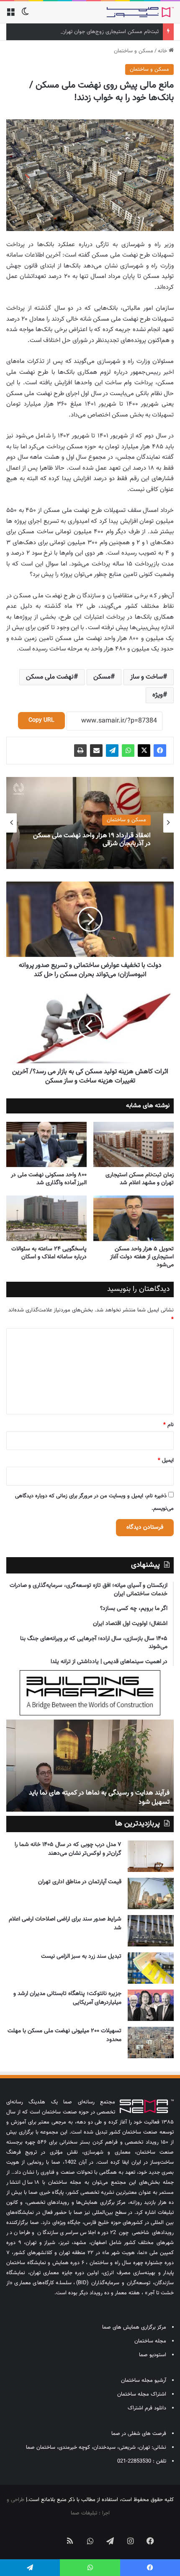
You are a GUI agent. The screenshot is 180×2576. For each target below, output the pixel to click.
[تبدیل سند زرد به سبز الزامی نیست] (151, 1968)
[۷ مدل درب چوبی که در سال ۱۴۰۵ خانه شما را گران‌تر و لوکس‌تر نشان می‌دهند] (151, 1856)
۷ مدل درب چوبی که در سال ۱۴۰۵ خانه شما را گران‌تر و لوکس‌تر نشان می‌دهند (68, 1849)
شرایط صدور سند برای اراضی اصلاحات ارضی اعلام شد (65, 1924)
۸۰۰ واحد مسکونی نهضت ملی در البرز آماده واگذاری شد (49, 1179)
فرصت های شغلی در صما (139, 2434)
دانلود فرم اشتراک (147, 2408)
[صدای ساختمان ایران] (140, 12)
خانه (163, 51)
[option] (90, 823)
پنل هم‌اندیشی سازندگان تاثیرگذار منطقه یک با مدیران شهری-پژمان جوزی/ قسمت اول (90, 1798)
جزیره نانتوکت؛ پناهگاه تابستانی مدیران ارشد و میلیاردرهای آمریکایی (67, 1998)
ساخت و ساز (147, 677)
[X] (144, 751)
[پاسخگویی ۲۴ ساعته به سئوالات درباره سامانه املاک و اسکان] (46, 1218)
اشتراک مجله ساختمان (142, 2394)
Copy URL (41, 720)
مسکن (102, 677)
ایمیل (166, 1460)
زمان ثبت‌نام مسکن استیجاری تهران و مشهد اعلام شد (140, 1179)
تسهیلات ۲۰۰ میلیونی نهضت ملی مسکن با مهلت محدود (64, 2035)
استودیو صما (153, 2355)
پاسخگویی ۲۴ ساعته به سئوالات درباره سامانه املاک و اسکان (49, 1253)
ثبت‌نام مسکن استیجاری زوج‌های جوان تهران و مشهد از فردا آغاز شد (85, 32)
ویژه (158, 695)
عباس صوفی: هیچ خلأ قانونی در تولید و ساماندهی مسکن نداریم (99, 845)
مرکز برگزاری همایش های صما (134, 2327)
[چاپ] (80, 751)
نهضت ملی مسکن (50, 677)
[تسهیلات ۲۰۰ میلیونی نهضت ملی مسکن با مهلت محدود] (151, 2043)
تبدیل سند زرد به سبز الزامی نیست (81, 1956)
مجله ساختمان (150, 2341)
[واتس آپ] (128, 751)
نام (168, 1425)
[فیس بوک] (160, 751)
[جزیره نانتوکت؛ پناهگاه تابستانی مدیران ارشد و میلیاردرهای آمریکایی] (151, 2005)
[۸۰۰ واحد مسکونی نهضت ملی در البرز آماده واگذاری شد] (46, 1144)
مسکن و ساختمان (134, 51)
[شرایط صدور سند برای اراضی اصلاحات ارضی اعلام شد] (151, 1931)
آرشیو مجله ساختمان (144, 2381)
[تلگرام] (112, 751)
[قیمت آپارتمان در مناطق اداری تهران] (151, 1893)
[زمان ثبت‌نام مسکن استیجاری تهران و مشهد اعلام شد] (134, 1144)
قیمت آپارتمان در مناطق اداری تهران (80, 1882)
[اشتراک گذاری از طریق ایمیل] (96, 751)
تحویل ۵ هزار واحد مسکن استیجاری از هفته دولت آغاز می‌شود (142, 1257)
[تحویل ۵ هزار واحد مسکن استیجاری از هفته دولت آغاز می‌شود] (134, 1218)
